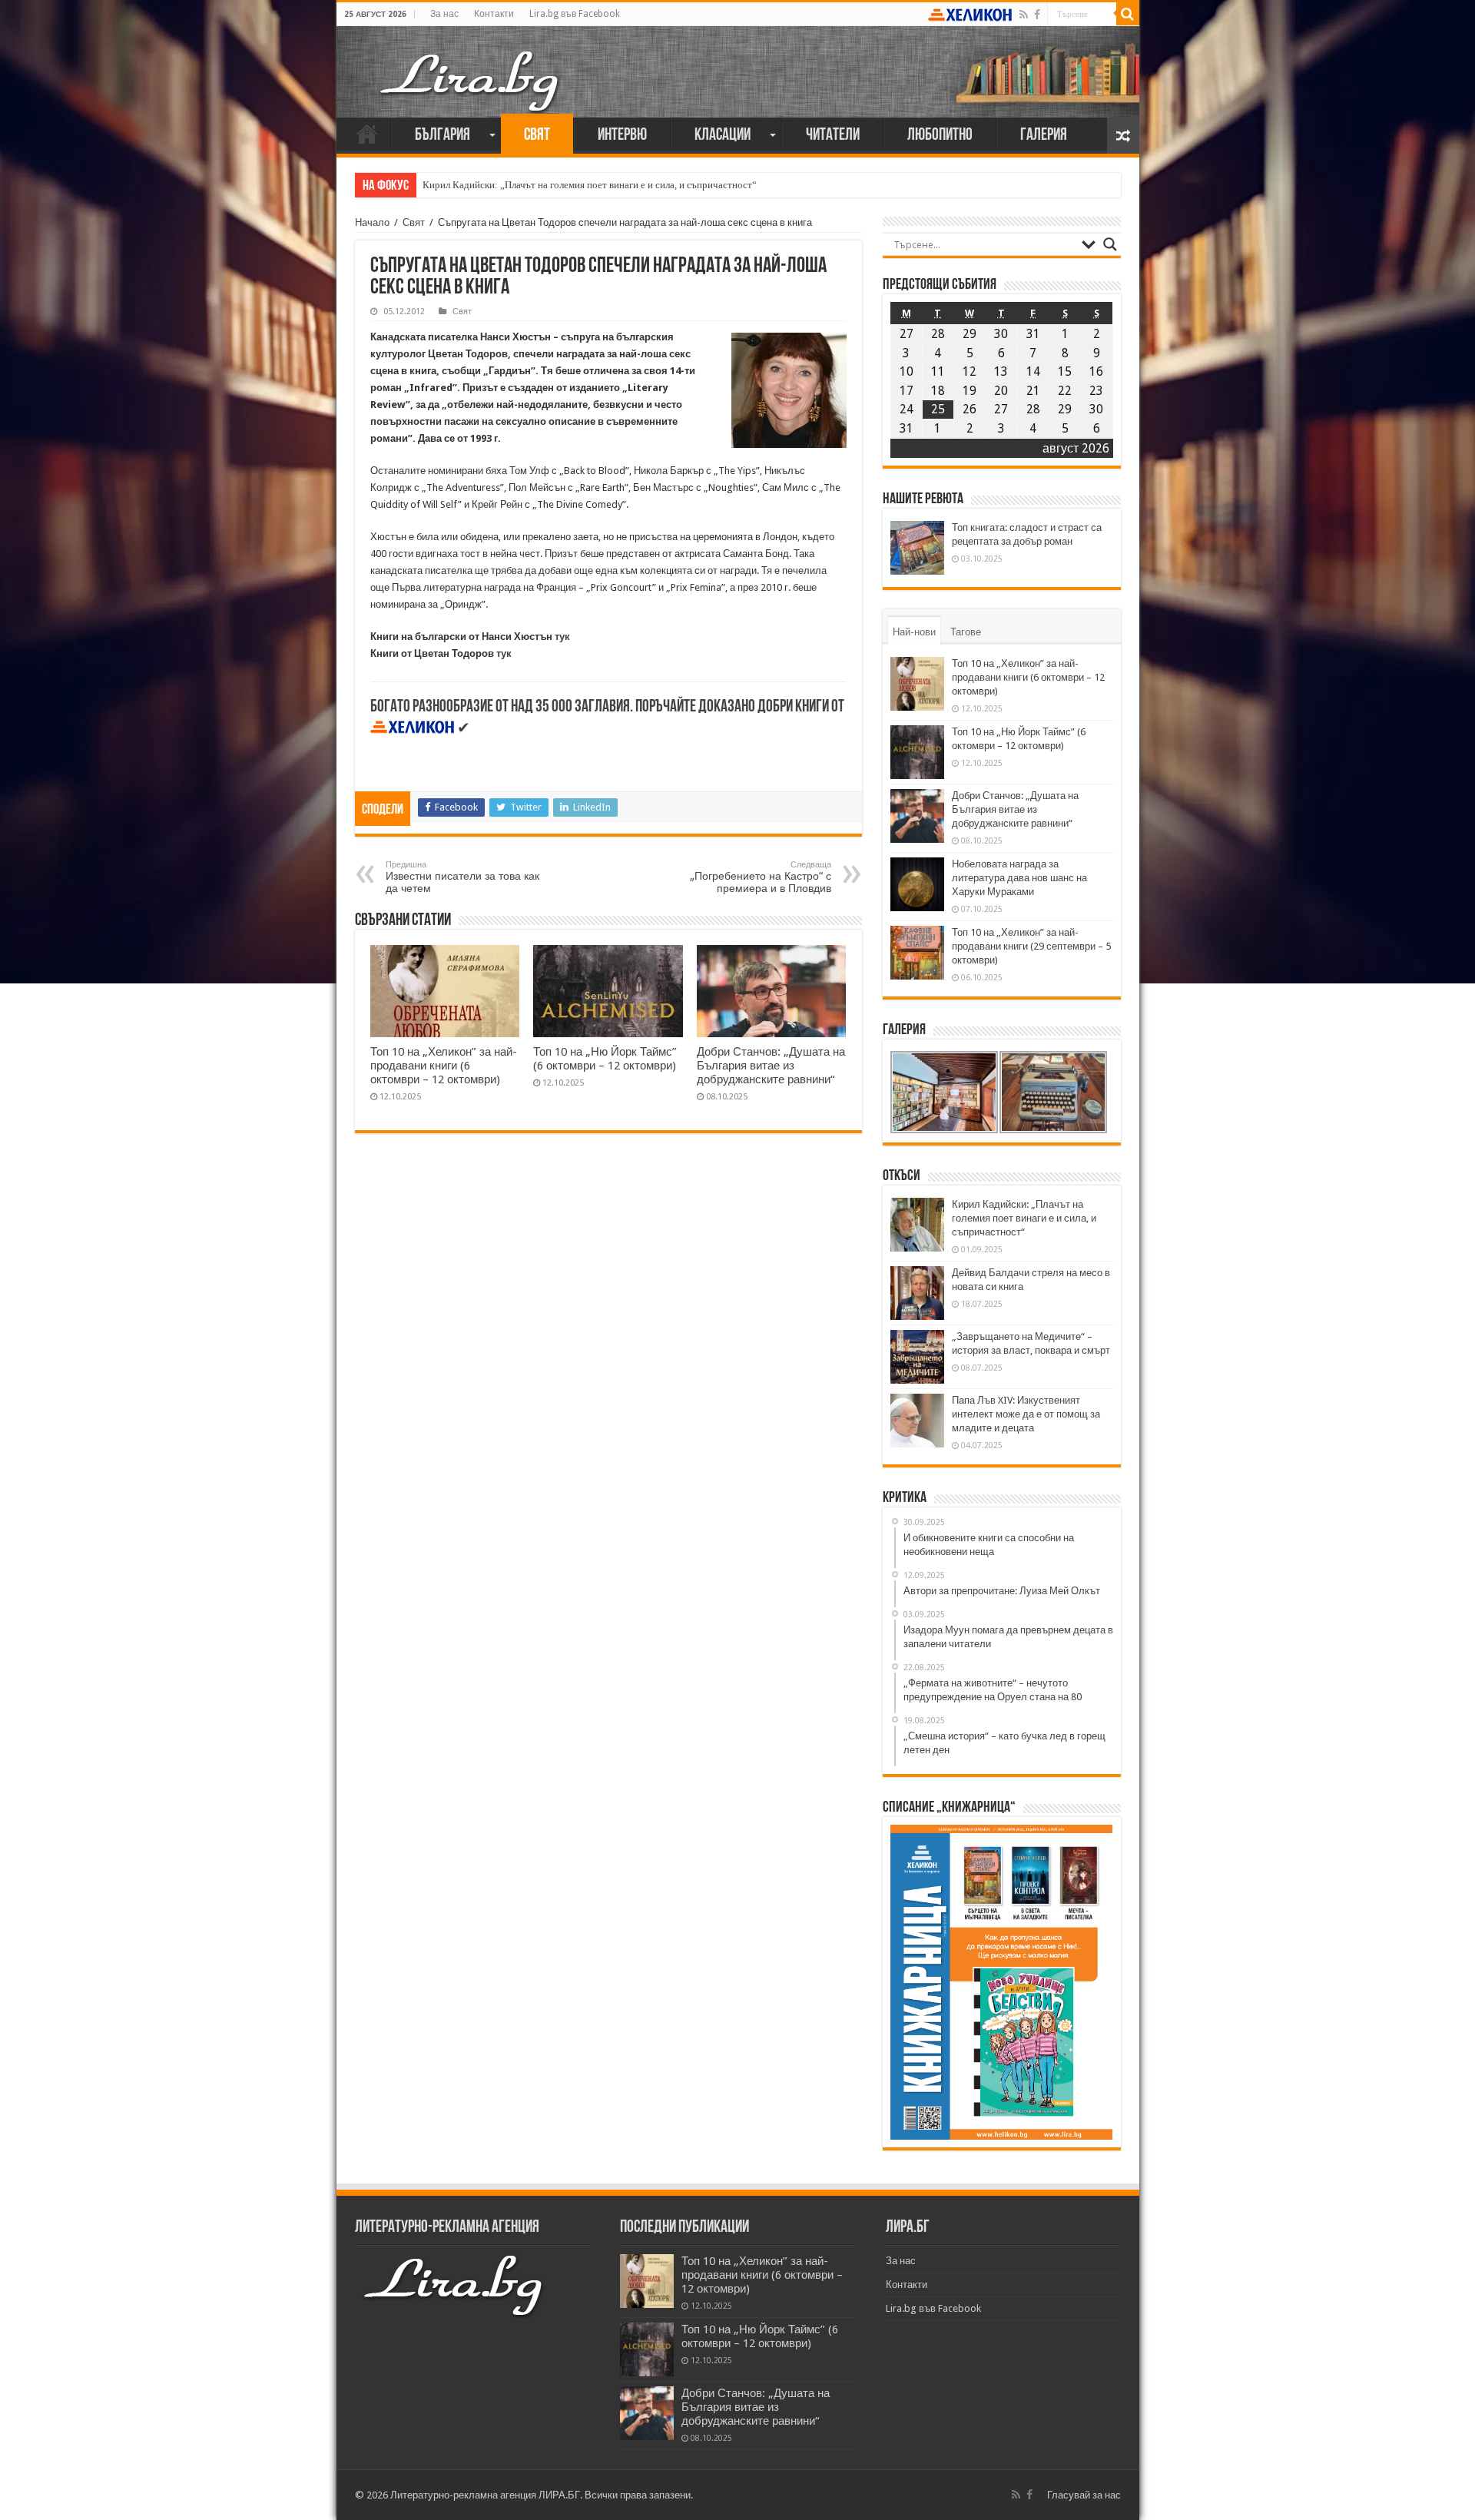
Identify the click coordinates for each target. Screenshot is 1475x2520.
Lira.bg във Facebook (575, 14)
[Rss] (1024, 15)
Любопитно (940, 136)
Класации (723, 136)
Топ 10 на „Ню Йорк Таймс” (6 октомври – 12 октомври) (605, 1059)
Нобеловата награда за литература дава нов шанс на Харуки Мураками (1019, 878)
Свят (537, 136)
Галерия (1044, 136)
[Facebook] (1037, 15)
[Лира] (471, 65)
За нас (444, 14)
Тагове (966, 632)
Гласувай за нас (1084, 2495)
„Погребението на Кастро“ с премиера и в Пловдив (761, 877)
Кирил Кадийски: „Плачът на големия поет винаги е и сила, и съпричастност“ (590, 185)
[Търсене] (1128, 14)
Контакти (494, 14)
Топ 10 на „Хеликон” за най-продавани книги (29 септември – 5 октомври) (1031, 946)
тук (562, 637)
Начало (367, 134)
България (442, 136)
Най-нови (914, 632)
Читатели (833, 136)
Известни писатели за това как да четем (462, 877)
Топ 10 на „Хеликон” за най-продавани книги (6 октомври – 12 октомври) (444, 1066)
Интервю (622, 136)
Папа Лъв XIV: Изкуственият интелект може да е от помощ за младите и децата (1026, 1414)
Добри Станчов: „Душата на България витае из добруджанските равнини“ (771, 1066)
